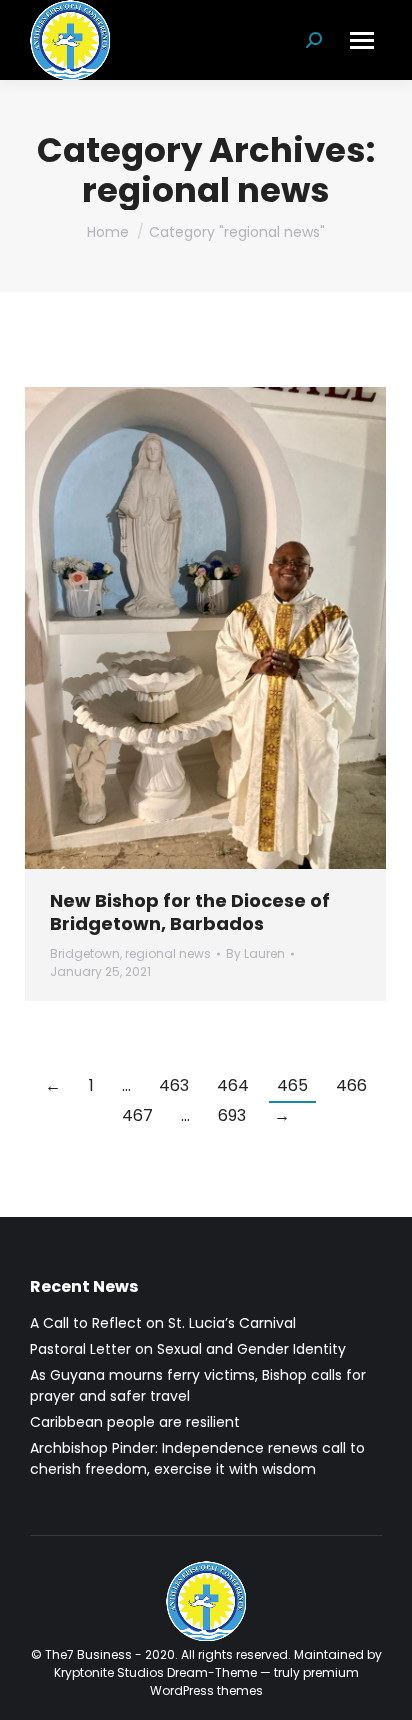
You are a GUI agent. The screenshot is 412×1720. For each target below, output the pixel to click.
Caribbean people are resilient (135, 1422)
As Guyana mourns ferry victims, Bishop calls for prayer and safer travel (198, 1385)
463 (174, 1085)
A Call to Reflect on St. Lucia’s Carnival (163, 1323)
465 (292, 1085)
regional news (168, 953)
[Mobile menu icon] (362, 40)
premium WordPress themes (254, 1681)
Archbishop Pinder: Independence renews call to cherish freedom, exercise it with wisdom (197, 1458)
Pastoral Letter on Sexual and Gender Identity (188, 1349)
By (255, 953)
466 (351, 1085)
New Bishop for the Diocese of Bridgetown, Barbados (190, 912)
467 (137, 1115)
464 (233, 1085)
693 (232, 1115)
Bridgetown (85, 953)
